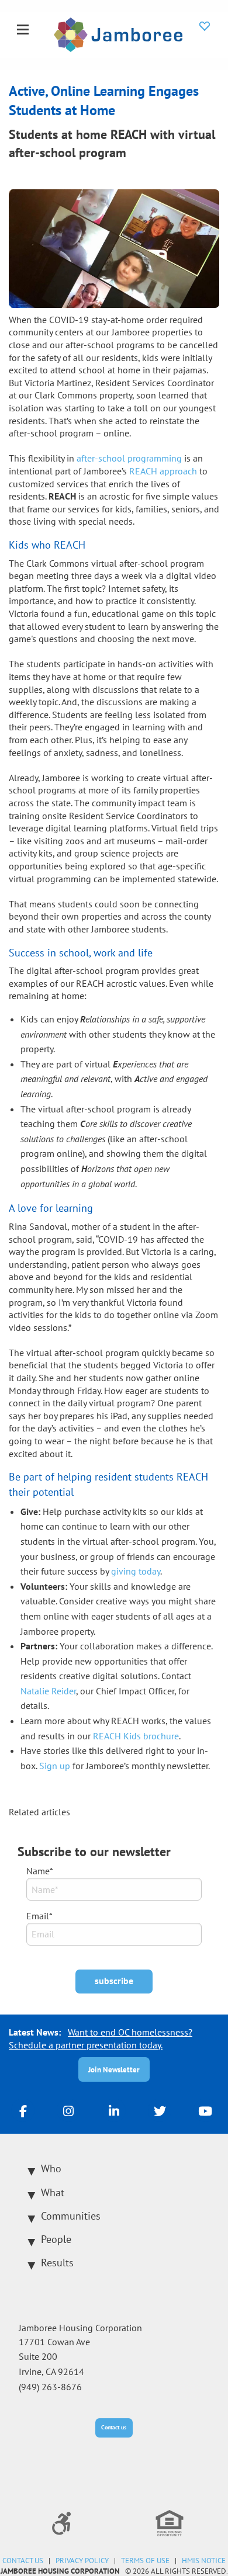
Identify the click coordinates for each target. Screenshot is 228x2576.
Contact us (114, 2427)
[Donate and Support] (205, 26)
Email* (39, 1916)
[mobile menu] (23, 30)
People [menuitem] (56, 2239)
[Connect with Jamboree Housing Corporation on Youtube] (205, 2110)
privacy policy (82, 2561)
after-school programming (129, 458)
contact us (23, 2561)
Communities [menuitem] (71, 2216)
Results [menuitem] (57, 2263)
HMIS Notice (204, 2561)
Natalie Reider (48, 1691)
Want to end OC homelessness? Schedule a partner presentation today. (101, 2038)
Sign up (55, 1766)
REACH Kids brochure (136, 1736)
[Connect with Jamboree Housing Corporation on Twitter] (160, 2110)
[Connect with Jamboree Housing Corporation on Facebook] (23, 2110)
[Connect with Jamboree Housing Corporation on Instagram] (68, 2110)
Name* (40, 1871)
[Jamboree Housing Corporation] (118, 33)
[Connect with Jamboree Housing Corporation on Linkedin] (114, 2110)
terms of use (145, 2561)
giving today (136, 1571)
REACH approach (163, 471)
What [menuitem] (53, 2192)
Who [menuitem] (51, 2168)
